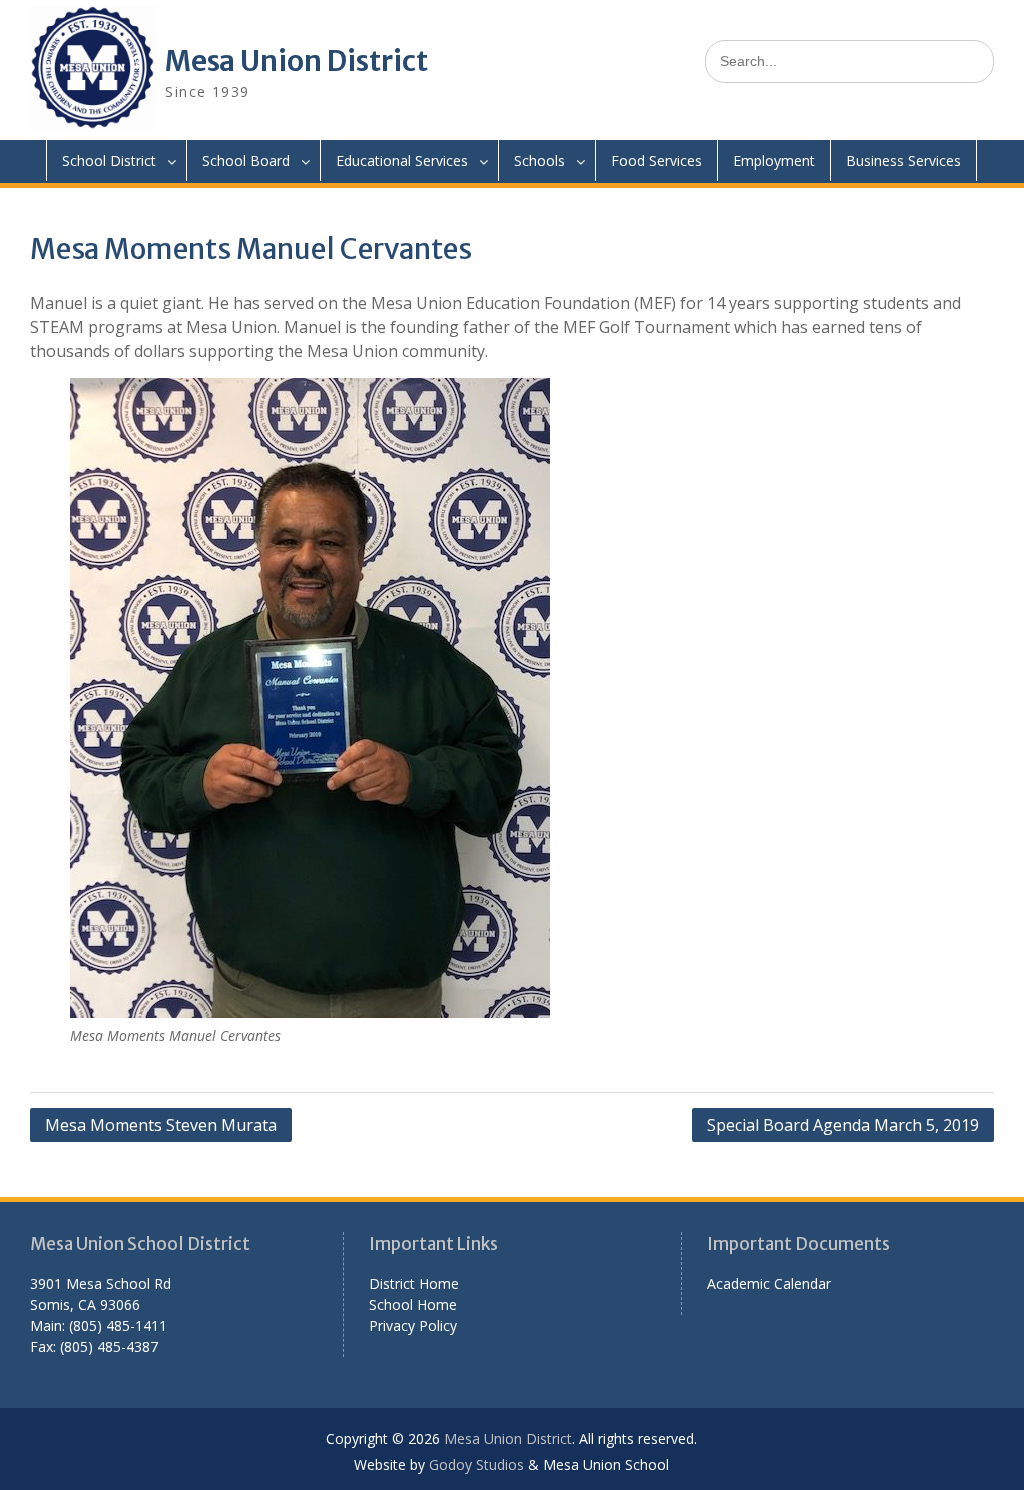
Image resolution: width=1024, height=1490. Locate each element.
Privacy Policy (413, 1325)
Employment (774, 160)
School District (109, 160)
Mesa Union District (296, 61)
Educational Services (402, 160)
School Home (413, 1304)
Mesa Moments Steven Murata (161, 1125)
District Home (414, 1283)
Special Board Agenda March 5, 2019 (843, 1125)
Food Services (656, 160)
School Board (246, 160)
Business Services (903, 160)
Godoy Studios (476, 1464)
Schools (539, 160)
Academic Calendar (769, 1283)
